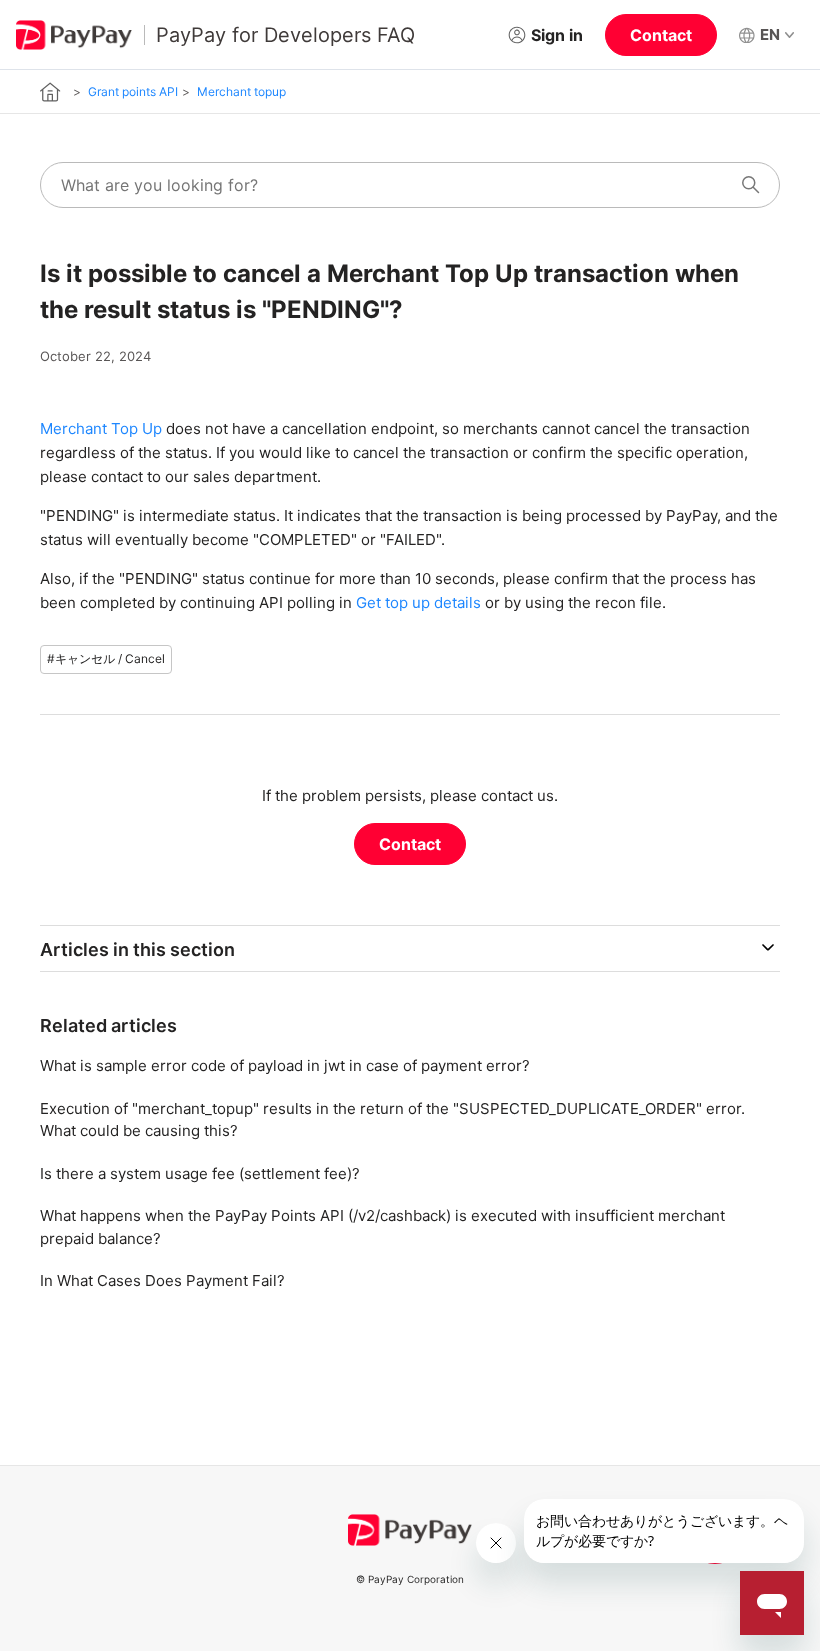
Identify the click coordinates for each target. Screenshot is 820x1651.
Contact (661, 35)
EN (770, 34)
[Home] (50, 91)
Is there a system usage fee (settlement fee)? (200, 1173)
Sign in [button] (557, 35)
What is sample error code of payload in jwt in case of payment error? (285, 1065)
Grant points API (133, 91)
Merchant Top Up (101, 428)
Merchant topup (241, 91)
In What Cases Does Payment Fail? (162, 1280)
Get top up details (418, 602)
